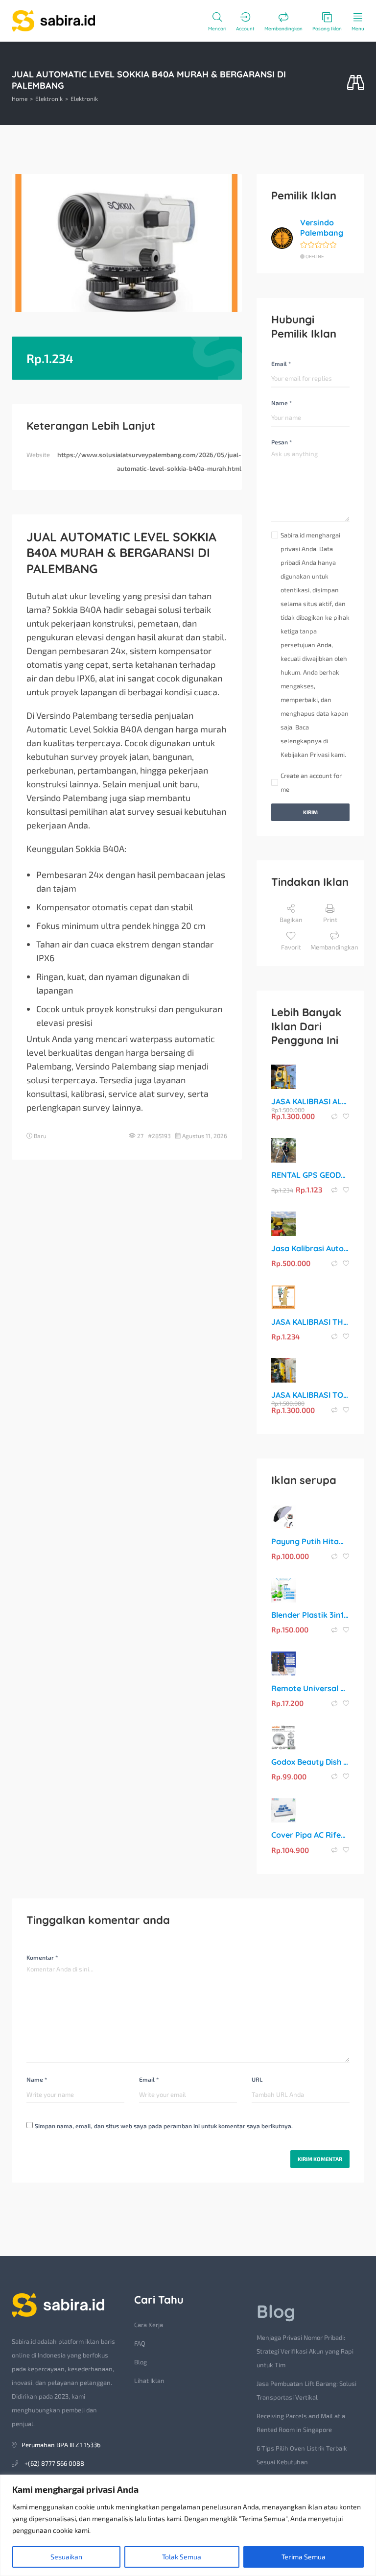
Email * (281, 364)
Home (20, 98)
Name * (282, 403)
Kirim (310, 812)
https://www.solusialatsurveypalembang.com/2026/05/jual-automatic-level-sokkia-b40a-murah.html (149, 462)
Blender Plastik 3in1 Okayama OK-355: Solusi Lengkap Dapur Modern (310, 1615)
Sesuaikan (66, 2557)
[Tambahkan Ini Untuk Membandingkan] (335, 1117)
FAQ (140, 2343)
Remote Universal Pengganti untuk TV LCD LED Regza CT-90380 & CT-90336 (310, 1688)
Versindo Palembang (322, 228)
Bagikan (291, 920)
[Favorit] (346, 1117)
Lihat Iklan (149, 2381)
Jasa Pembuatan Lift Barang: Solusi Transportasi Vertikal (306, 2390)
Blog (141, 2362)
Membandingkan (334, 947)
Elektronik (49, 98)
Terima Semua (304, 2557)
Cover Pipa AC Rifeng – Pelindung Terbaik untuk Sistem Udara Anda (310, 1835)
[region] (188, 2525)
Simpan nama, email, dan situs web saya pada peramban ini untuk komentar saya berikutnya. (164, 2126)
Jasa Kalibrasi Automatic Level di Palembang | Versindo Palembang (310, 1248)
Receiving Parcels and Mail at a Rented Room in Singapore (301, 2423)
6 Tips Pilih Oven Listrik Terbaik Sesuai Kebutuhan (302, 2455)
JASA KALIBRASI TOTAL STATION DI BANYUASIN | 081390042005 (310, 1395)
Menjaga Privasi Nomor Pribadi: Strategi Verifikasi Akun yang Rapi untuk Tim (305, 2351)
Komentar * (42, 1957)
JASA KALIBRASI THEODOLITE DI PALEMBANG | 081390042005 (310, 1322)
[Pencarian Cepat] (356, 83)
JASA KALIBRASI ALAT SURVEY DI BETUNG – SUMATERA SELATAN (310, 1101)
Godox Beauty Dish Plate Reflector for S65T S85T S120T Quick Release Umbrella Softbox (310, 1762)
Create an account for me (311, 782)
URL (257, 2079)
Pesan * (282, 442)
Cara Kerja (149, 2325)
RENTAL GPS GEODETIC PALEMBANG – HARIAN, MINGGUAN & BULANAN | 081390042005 (310, 1175)
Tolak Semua (182, 2557)
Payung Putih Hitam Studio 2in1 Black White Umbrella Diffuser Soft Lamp (310, 1541)
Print (330, 920)
